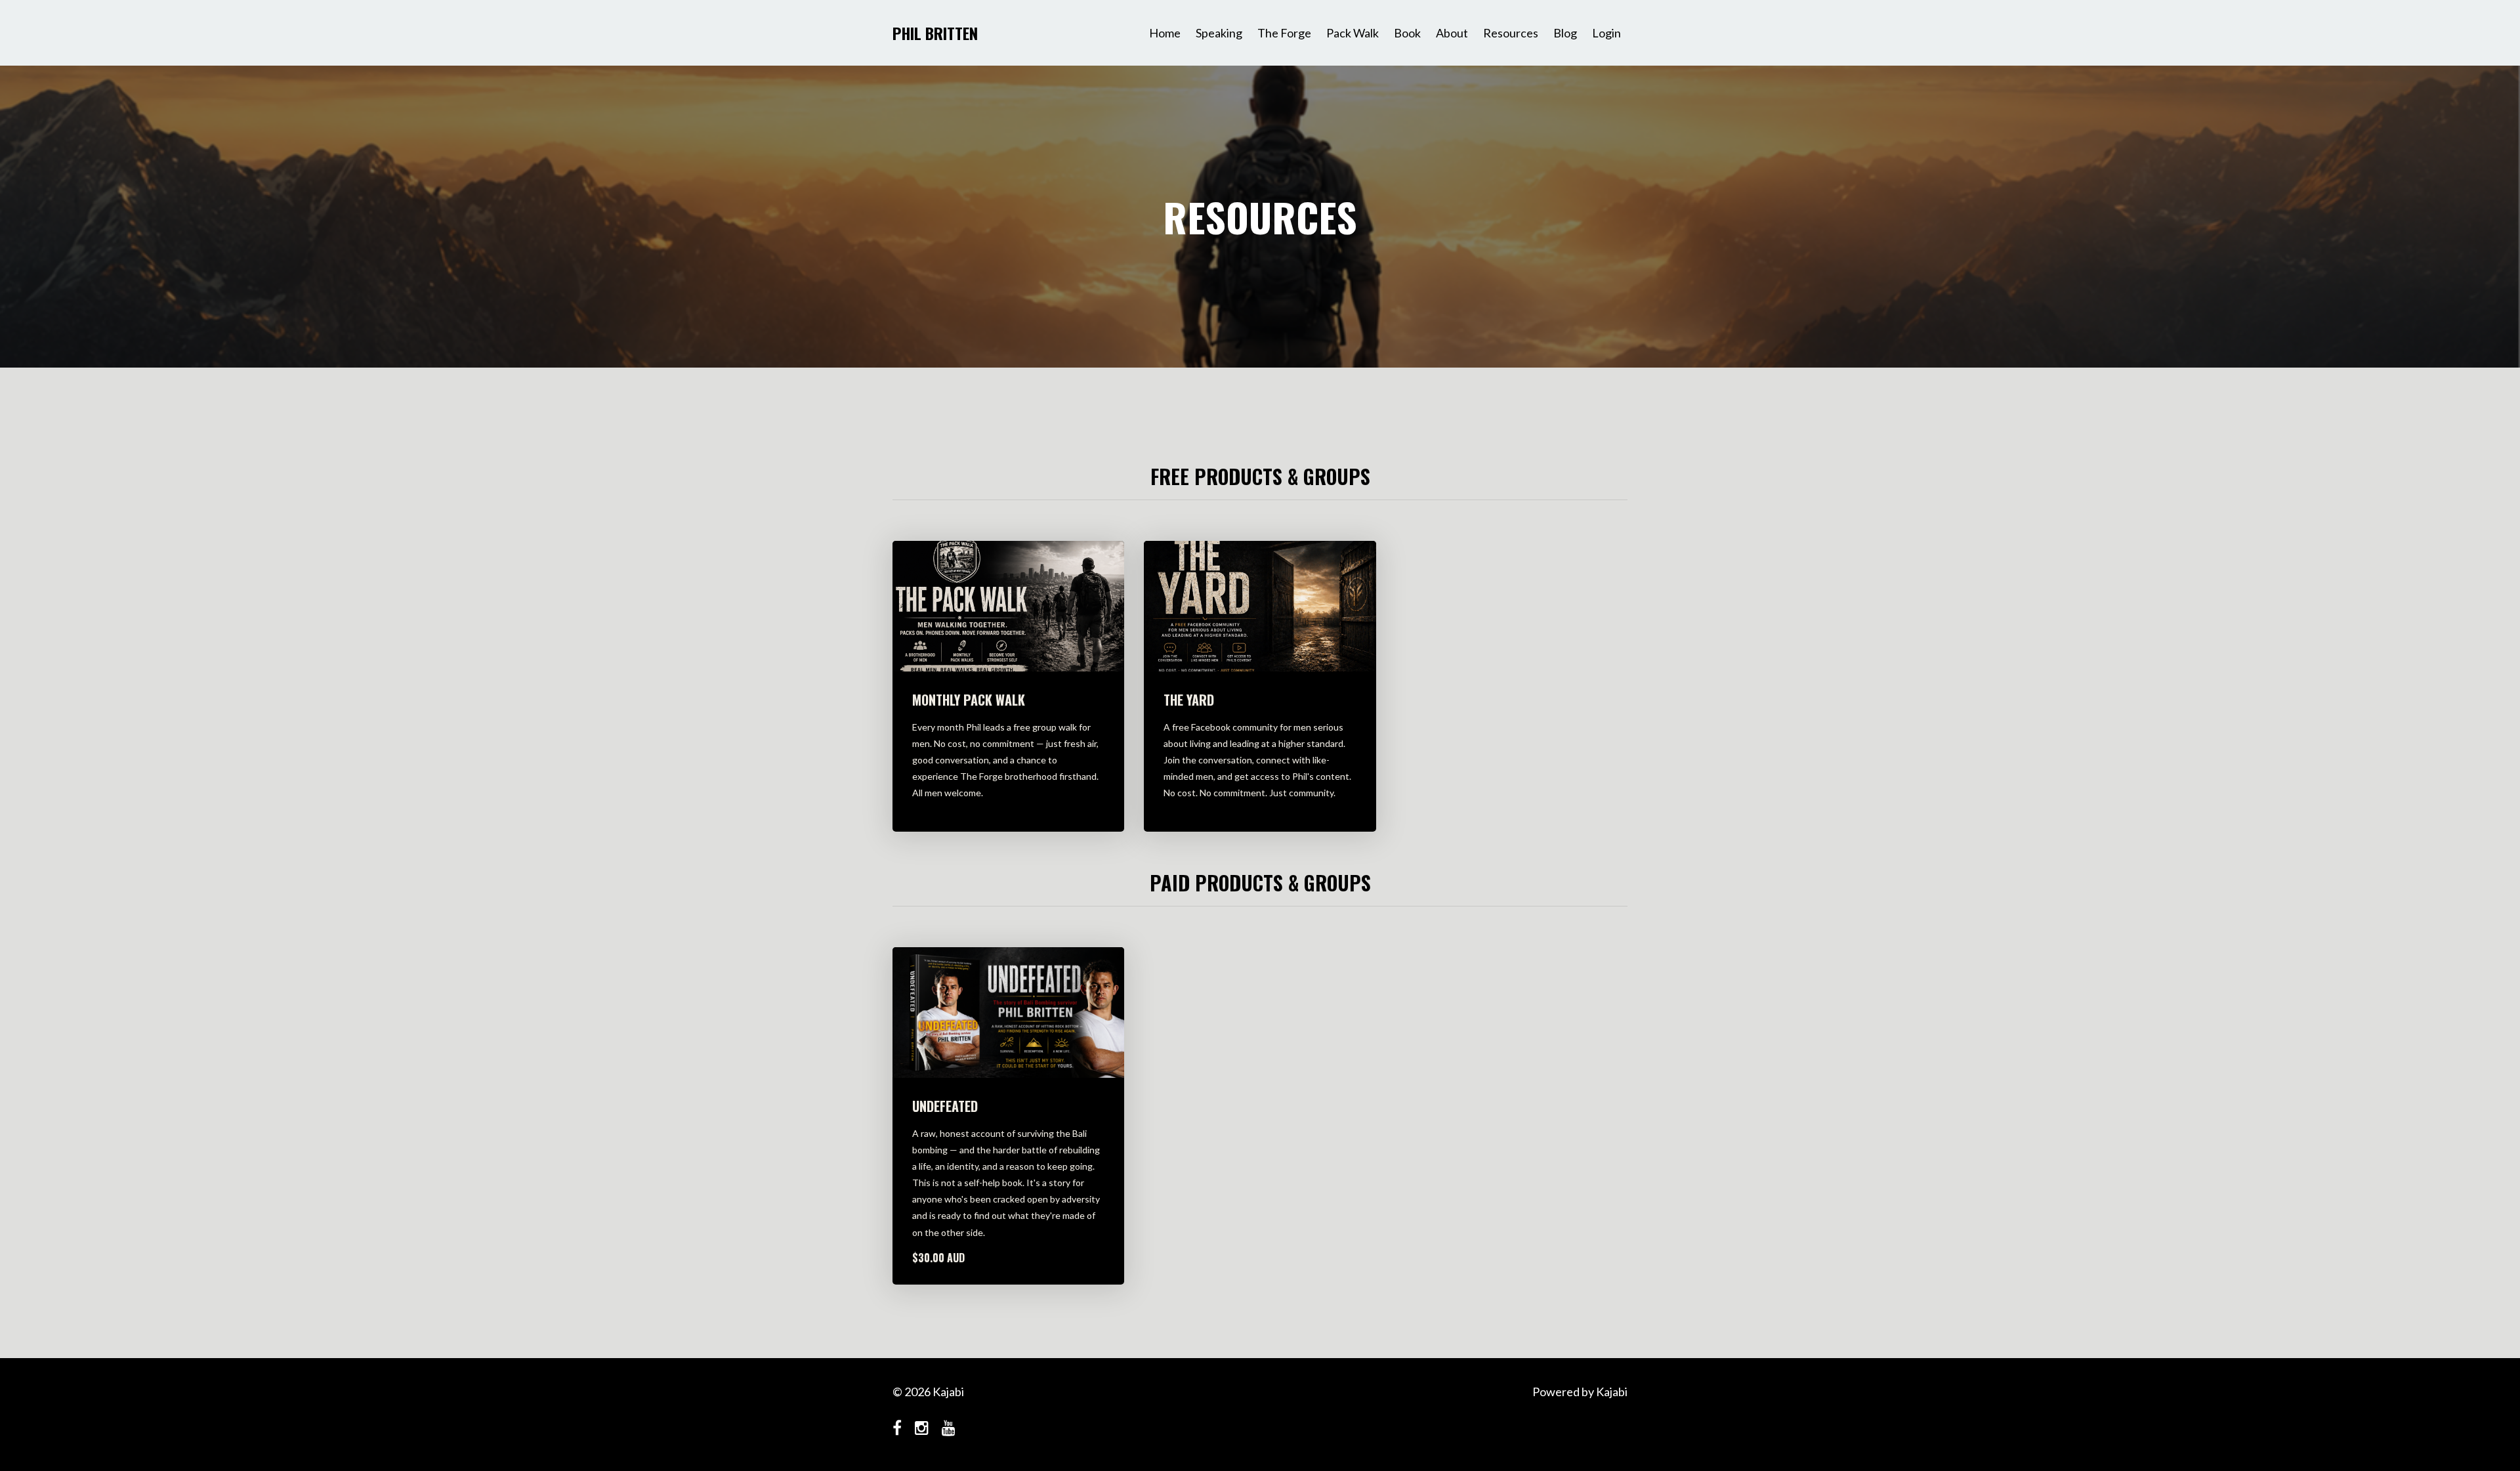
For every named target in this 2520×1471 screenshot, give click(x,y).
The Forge (1284, 33)
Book (1407, 33)
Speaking (1219, 33)
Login (1606, 33)
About (1452, 33)
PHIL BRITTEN (935, 33)
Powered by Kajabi (1580, 1392)
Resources (1511, 33)
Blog (1565, 33)
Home (1165, 33)
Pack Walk (1353, 33)
